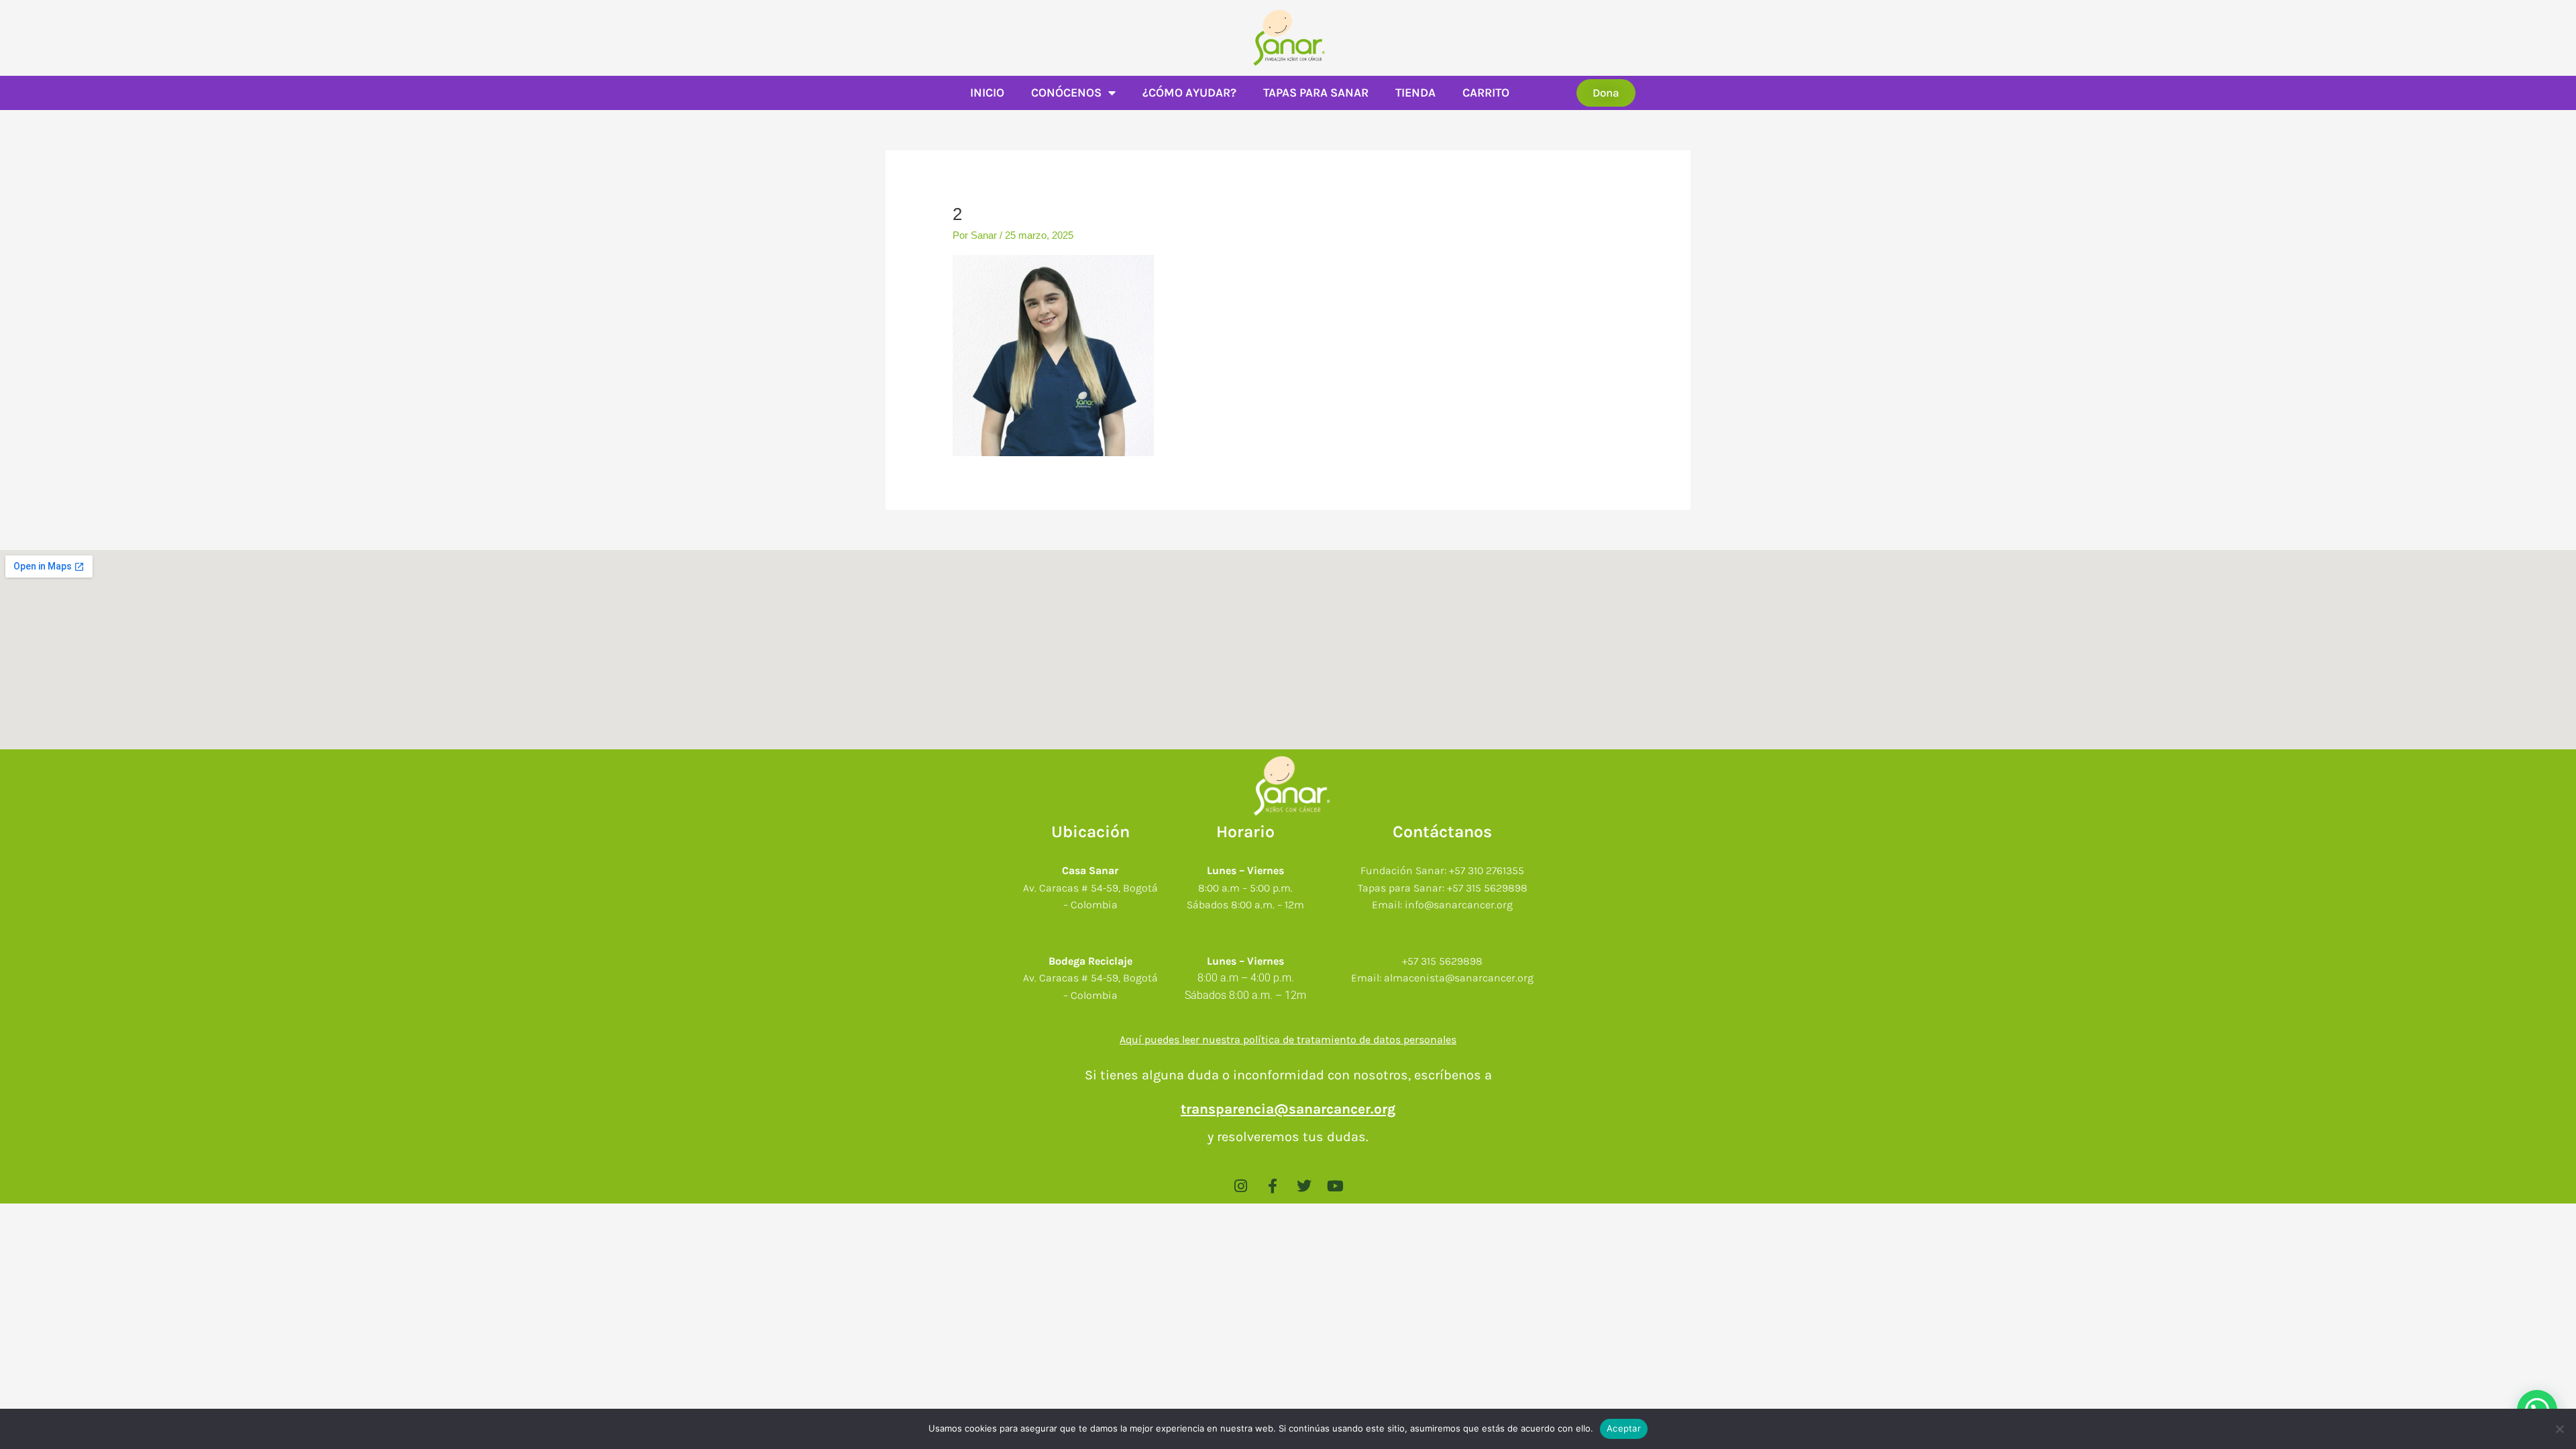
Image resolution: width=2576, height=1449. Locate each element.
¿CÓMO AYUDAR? (1189, 93)
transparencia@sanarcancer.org (1288, 1109)
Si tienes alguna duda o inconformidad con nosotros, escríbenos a (1288, 1075)
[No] (2559, 1429)
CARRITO (1486, 93)
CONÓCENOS (1066, 93)
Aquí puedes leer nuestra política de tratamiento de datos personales (1288, 1039)
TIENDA (1415, 93)
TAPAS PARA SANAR (1316, 93)
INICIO (987, 93)
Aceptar (1624, 1428)
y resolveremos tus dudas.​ (1288, 1137)
